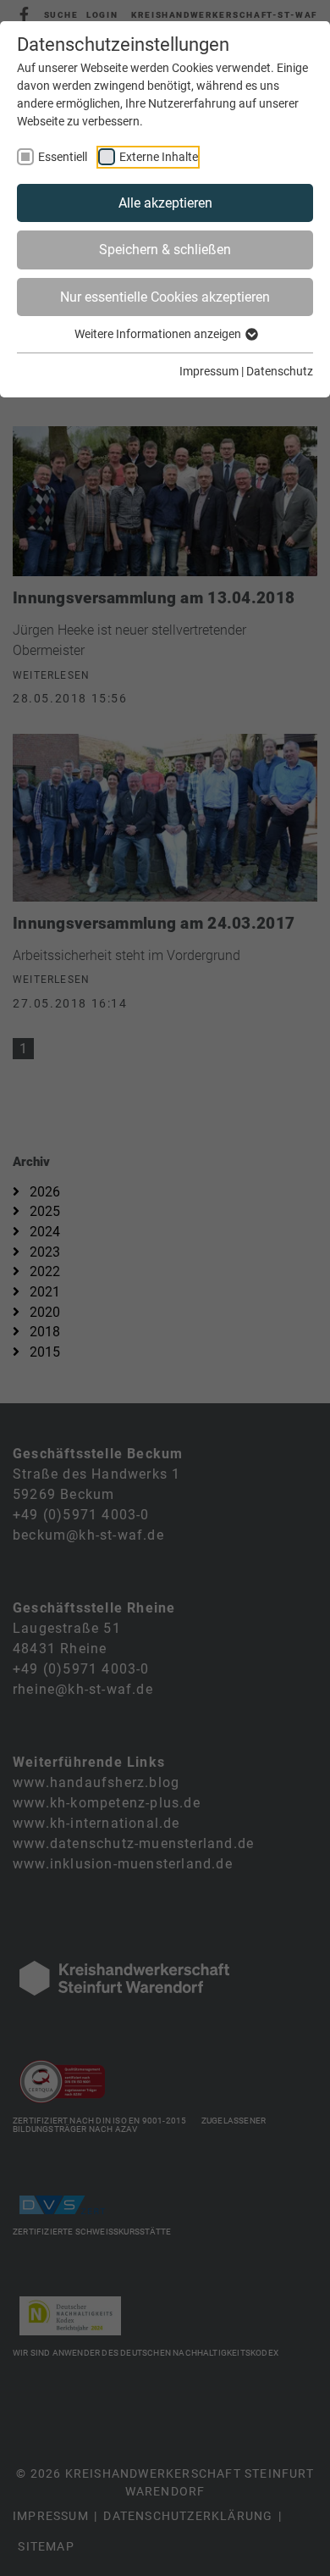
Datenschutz (280, 371)
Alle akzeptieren (165, 203)
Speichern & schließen (165, 250)
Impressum (209, 371)
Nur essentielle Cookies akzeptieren (165, 297)
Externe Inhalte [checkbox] (159, 157)
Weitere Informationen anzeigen (159, 334)
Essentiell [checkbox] (63, 157)
